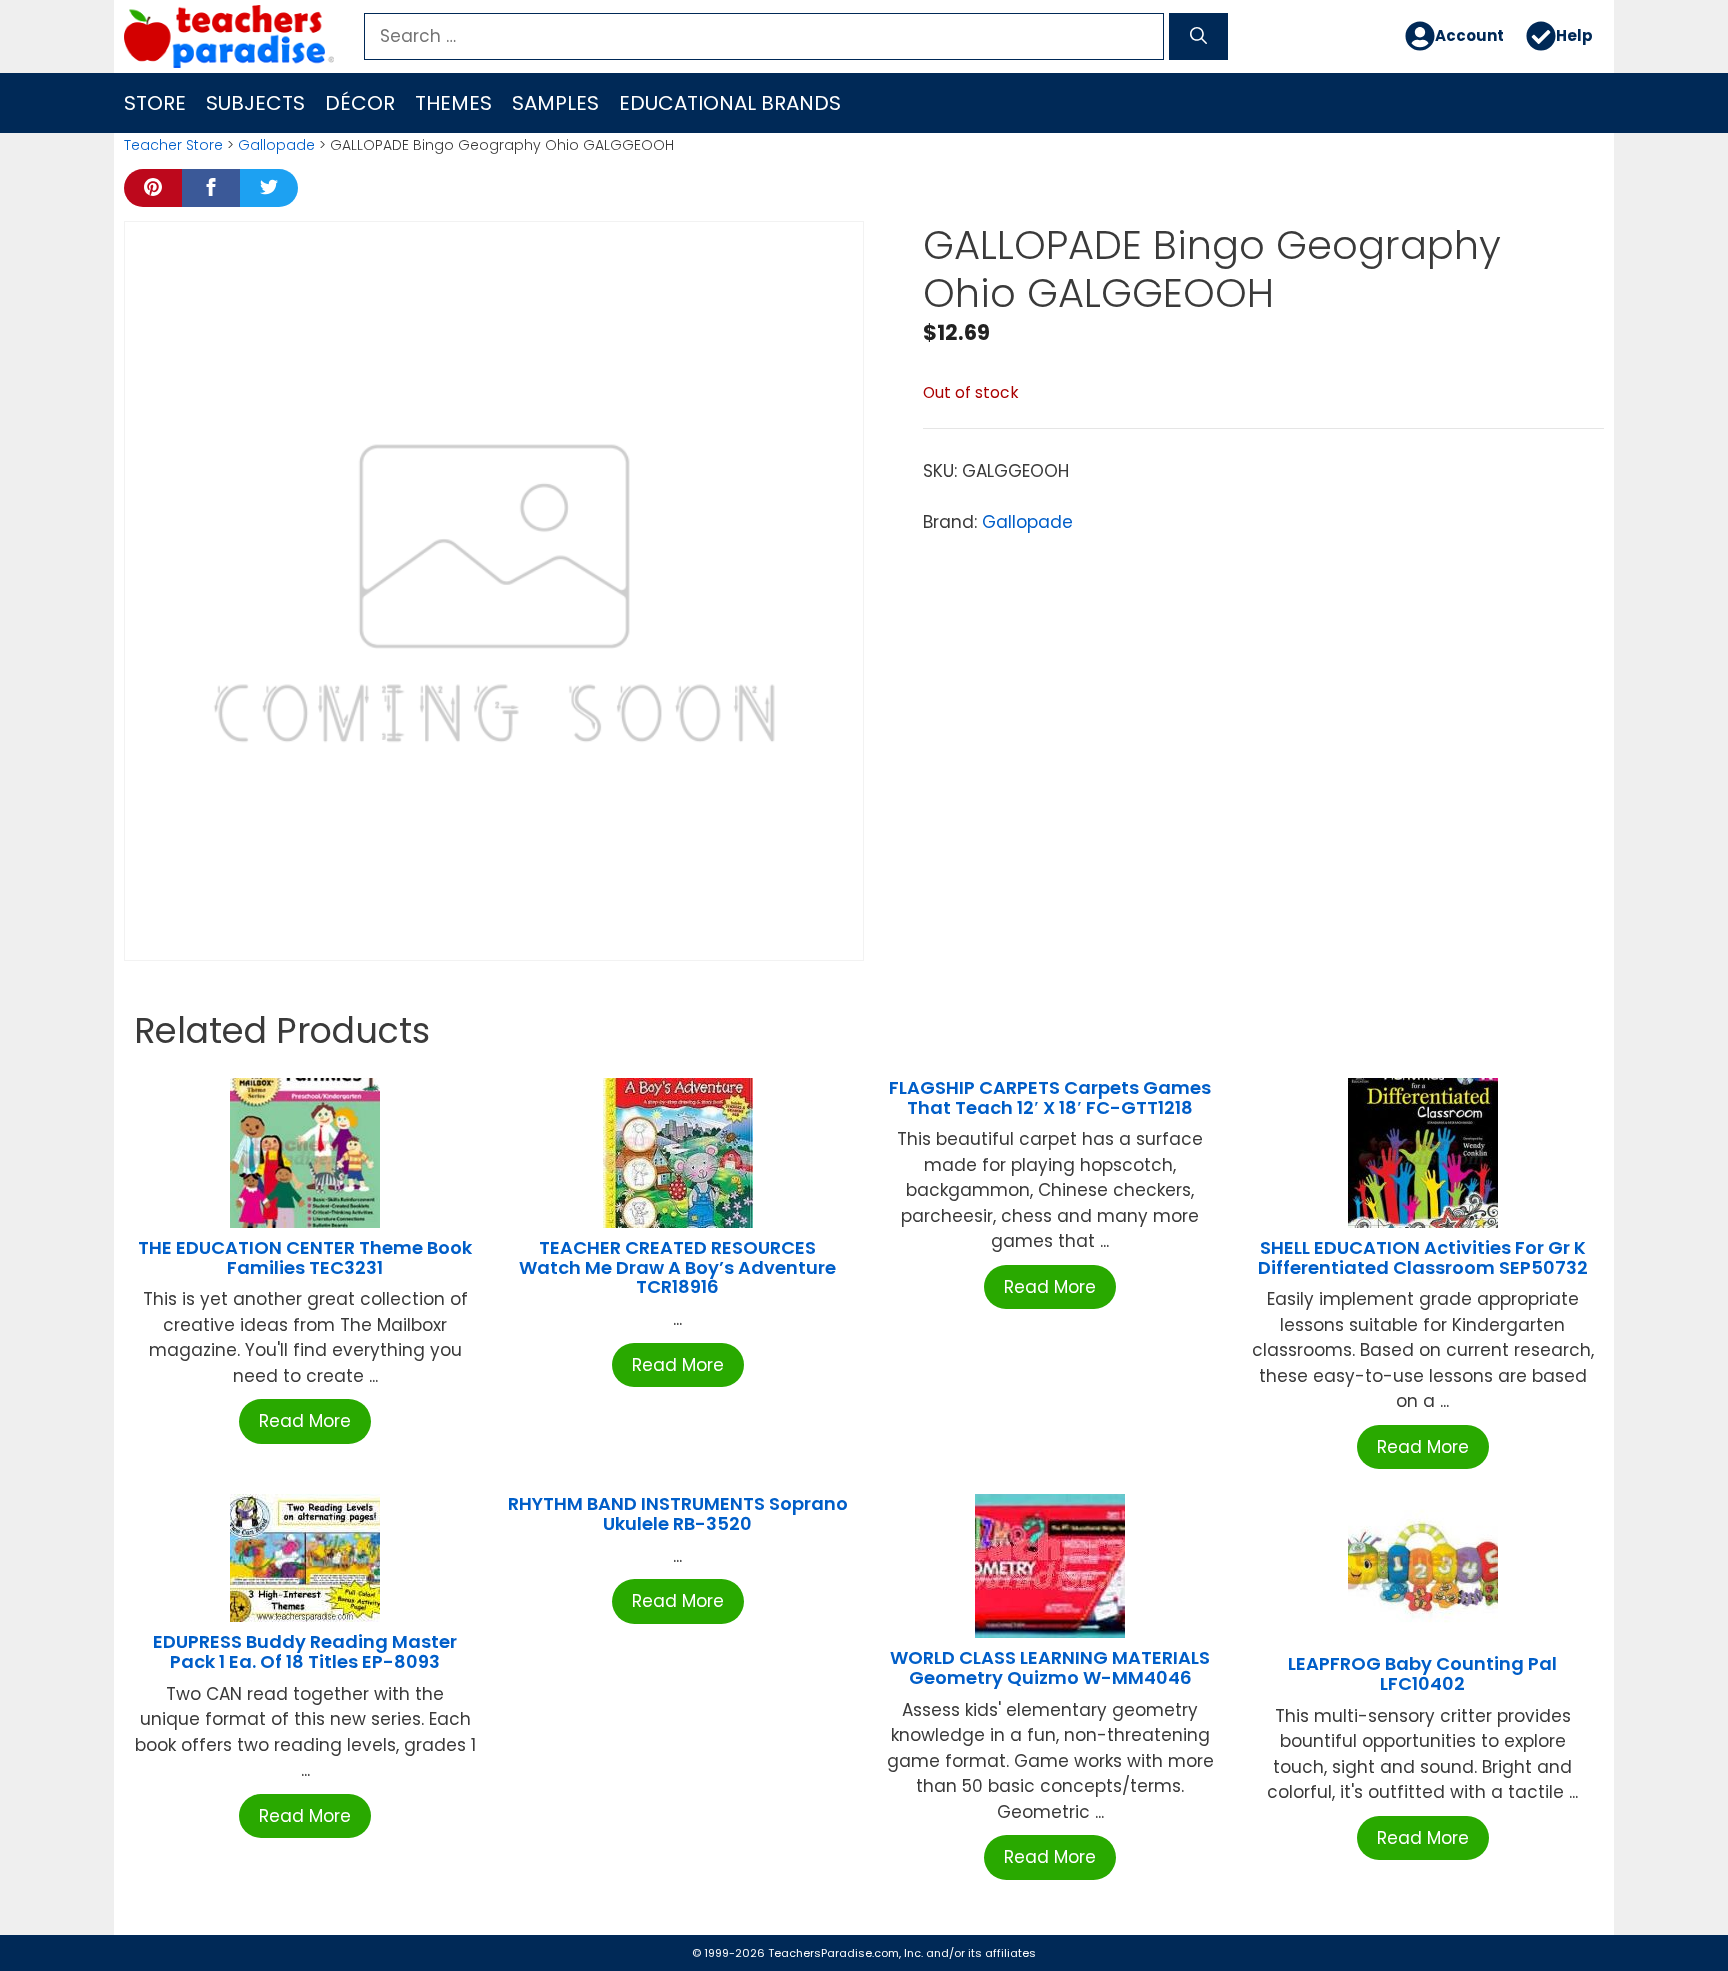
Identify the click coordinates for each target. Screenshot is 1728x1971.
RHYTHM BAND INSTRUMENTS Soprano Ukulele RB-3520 (678, 1513)
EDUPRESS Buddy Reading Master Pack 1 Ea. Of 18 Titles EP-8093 (305, 1651)
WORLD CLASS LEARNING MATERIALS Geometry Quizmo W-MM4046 (1050, 1667)
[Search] (1198, 37)
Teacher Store (173, 145)
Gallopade (276, 145)
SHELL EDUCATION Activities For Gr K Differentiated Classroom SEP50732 (1423, 1257)
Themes (453, 103)
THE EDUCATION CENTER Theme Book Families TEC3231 (305, 1257)
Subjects (255, 103)
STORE (155, 103)
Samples (555, 103)
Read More (305, 1421)
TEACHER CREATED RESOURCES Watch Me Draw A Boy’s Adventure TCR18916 (677, 1267)
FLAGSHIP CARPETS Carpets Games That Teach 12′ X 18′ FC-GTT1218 (1050, 1097)
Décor (360, 103)
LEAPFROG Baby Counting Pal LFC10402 (1422, 1673)
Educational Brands (730, 103)
